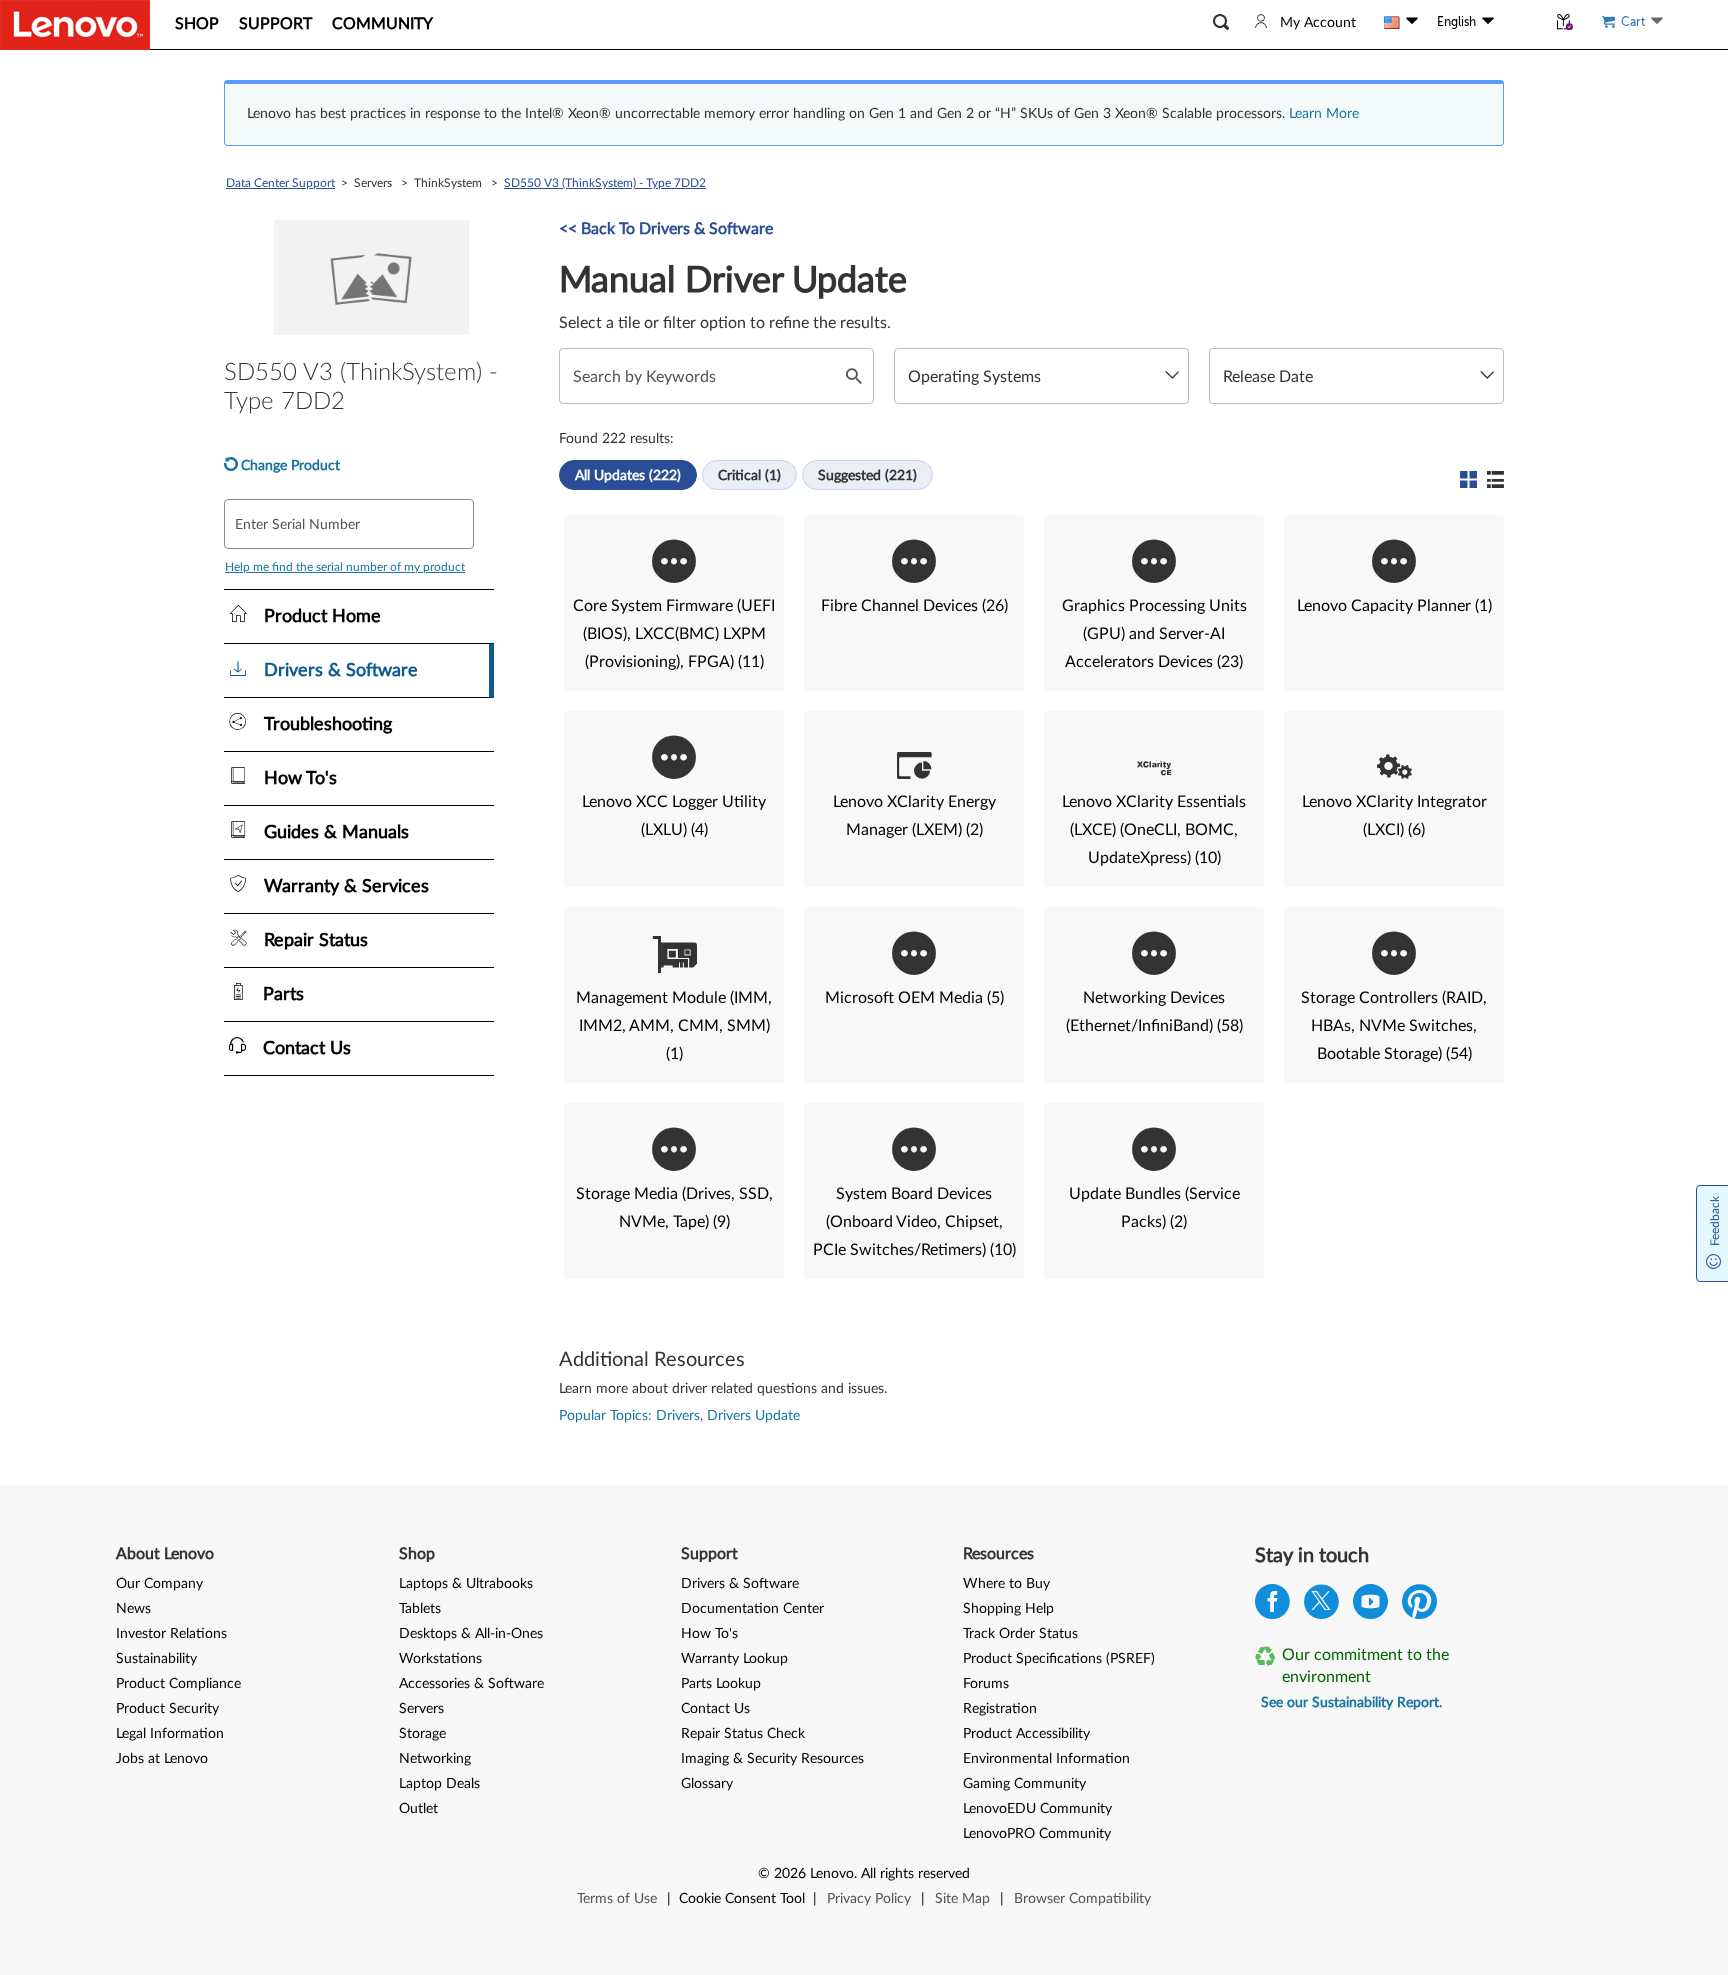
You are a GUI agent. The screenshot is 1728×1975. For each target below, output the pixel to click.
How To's (709, 1634)
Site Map (962, 1899)
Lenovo (832, 1874)
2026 (790, 1874)
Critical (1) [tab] (749, 476)
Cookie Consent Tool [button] (742, 1899)
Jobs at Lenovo (162, 1759)
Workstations (440, 1659)
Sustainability (156, 1659)
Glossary (707, 1784)
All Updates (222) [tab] (628, 476)
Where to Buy (1006, 1584)
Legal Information (170, 1734)
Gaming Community (1024, 1784)
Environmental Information (1046, 1759)
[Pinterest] (1419, 1606)
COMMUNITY (382, 24)
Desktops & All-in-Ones (471, 1634)
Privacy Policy (869, 1899)
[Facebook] (1272, 1606)
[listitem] (674, 603)
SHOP (197, 24)
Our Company (159, 1584)
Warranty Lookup (734, 1659)
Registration (1000, 1709)
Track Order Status (1020, 1634)
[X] (1321, 1606)
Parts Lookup (721, 1684)
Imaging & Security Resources (772, 1759)
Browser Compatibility (1082, 1899)
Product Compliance (178, 1684)
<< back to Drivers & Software (666, 229)
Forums (986, 1684)
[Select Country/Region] (1401, 22)
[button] (1221, 22)
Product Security (167, 1709)
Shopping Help (1008, 1609)
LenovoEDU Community (1037, 1809)
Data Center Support (280, 183)
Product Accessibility (1026, 1734)
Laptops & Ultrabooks (466, 1584)
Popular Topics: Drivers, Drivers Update (679, 1416)
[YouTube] (1370, 1606)
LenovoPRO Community (1037, 1834)
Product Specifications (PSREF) (1059, 1659)
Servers (421, 1709)
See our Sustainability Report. (1351, 1703)
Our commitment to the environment (1365, 1666)
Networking (435, 1759)
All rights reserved (915, 1874)
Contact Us (715, 1709)
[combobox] (1041, 376)
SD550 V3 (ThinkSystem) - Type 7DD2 (605, 183)
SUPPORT (275, 24)
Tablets (420, 1609)
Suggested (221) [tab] (867, 476)
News (133, 1609)
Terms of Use (617, 1899)
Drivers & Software (740, 1584)
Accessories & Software (471, 1684)
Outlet (418, 1809)
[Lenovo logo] (75, 25)
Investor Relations (171, 1634)
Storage (422, 1734)
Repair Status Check (743, 1734)
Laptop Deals (439, 1784)
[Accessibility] (1520, 22)
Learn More (1324, 114)
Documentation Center (752, 1609)
